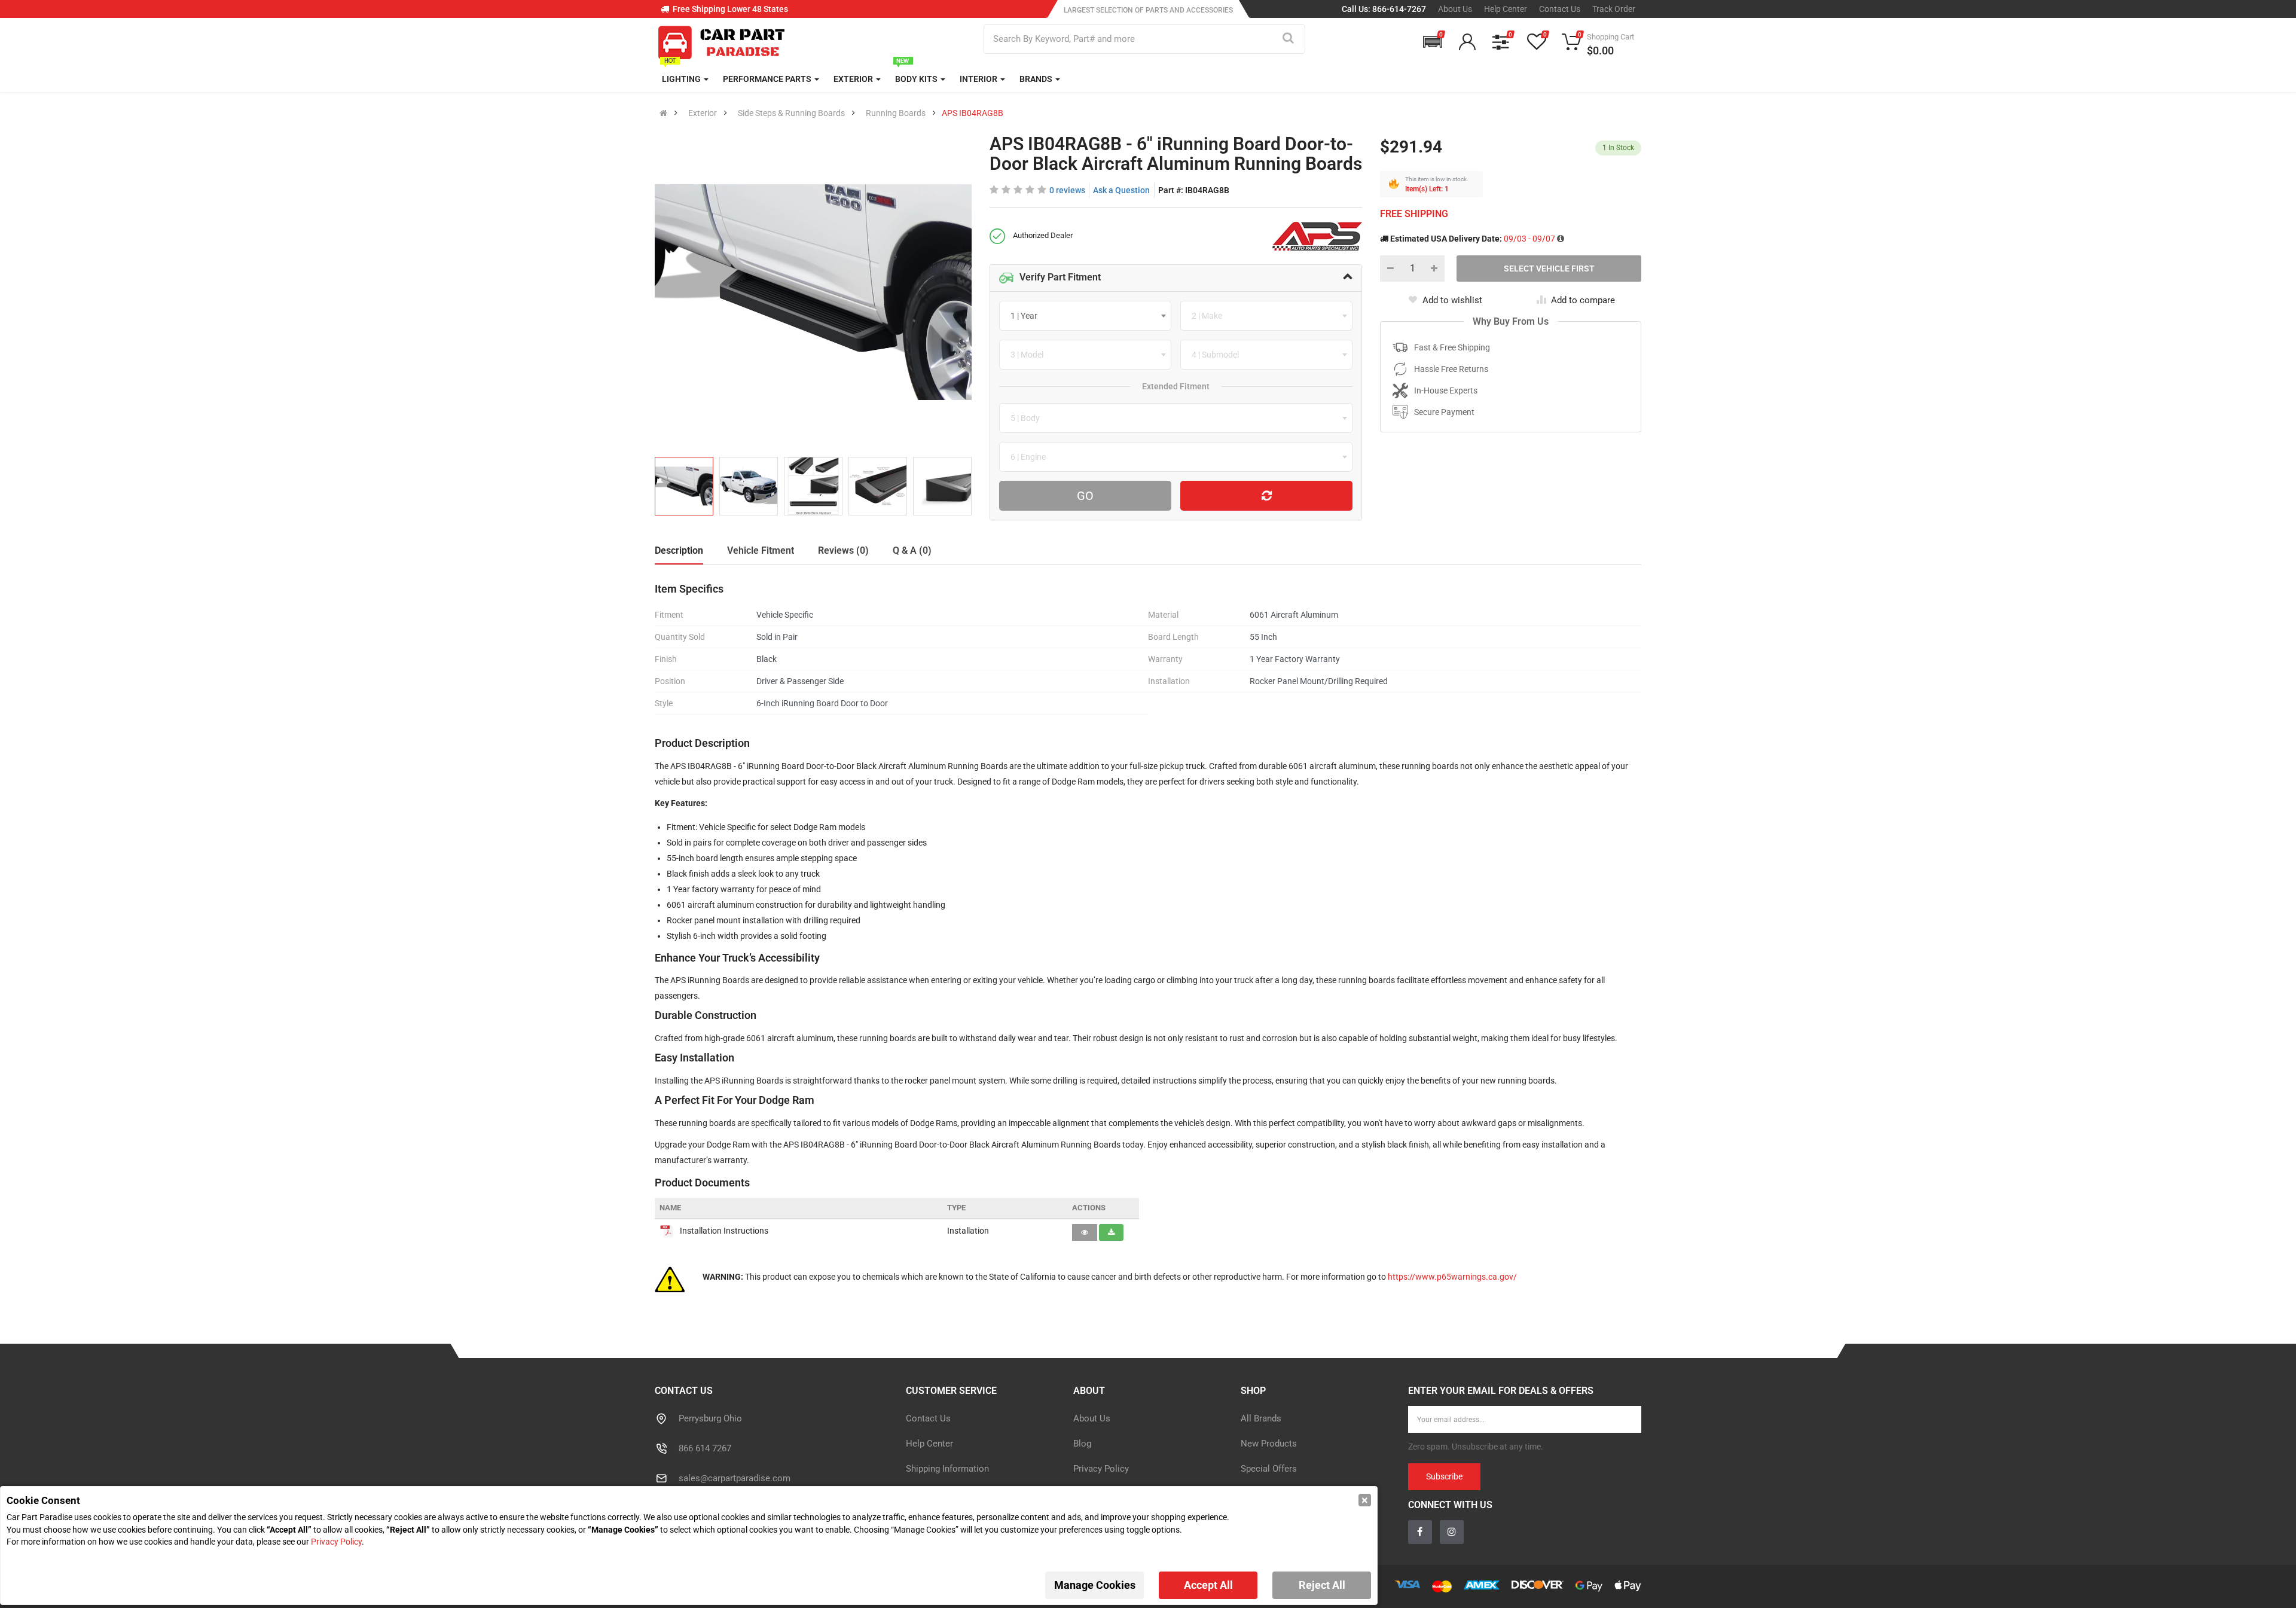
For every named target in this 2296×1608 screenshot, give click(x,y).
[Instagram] (1161, 896)
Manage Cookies (1095, 1585)
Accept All (1208, 1585)
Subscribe (1265, 830)
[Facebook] (1135, 896)
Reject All (1322, 1585)
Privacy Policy (336, 1542)
